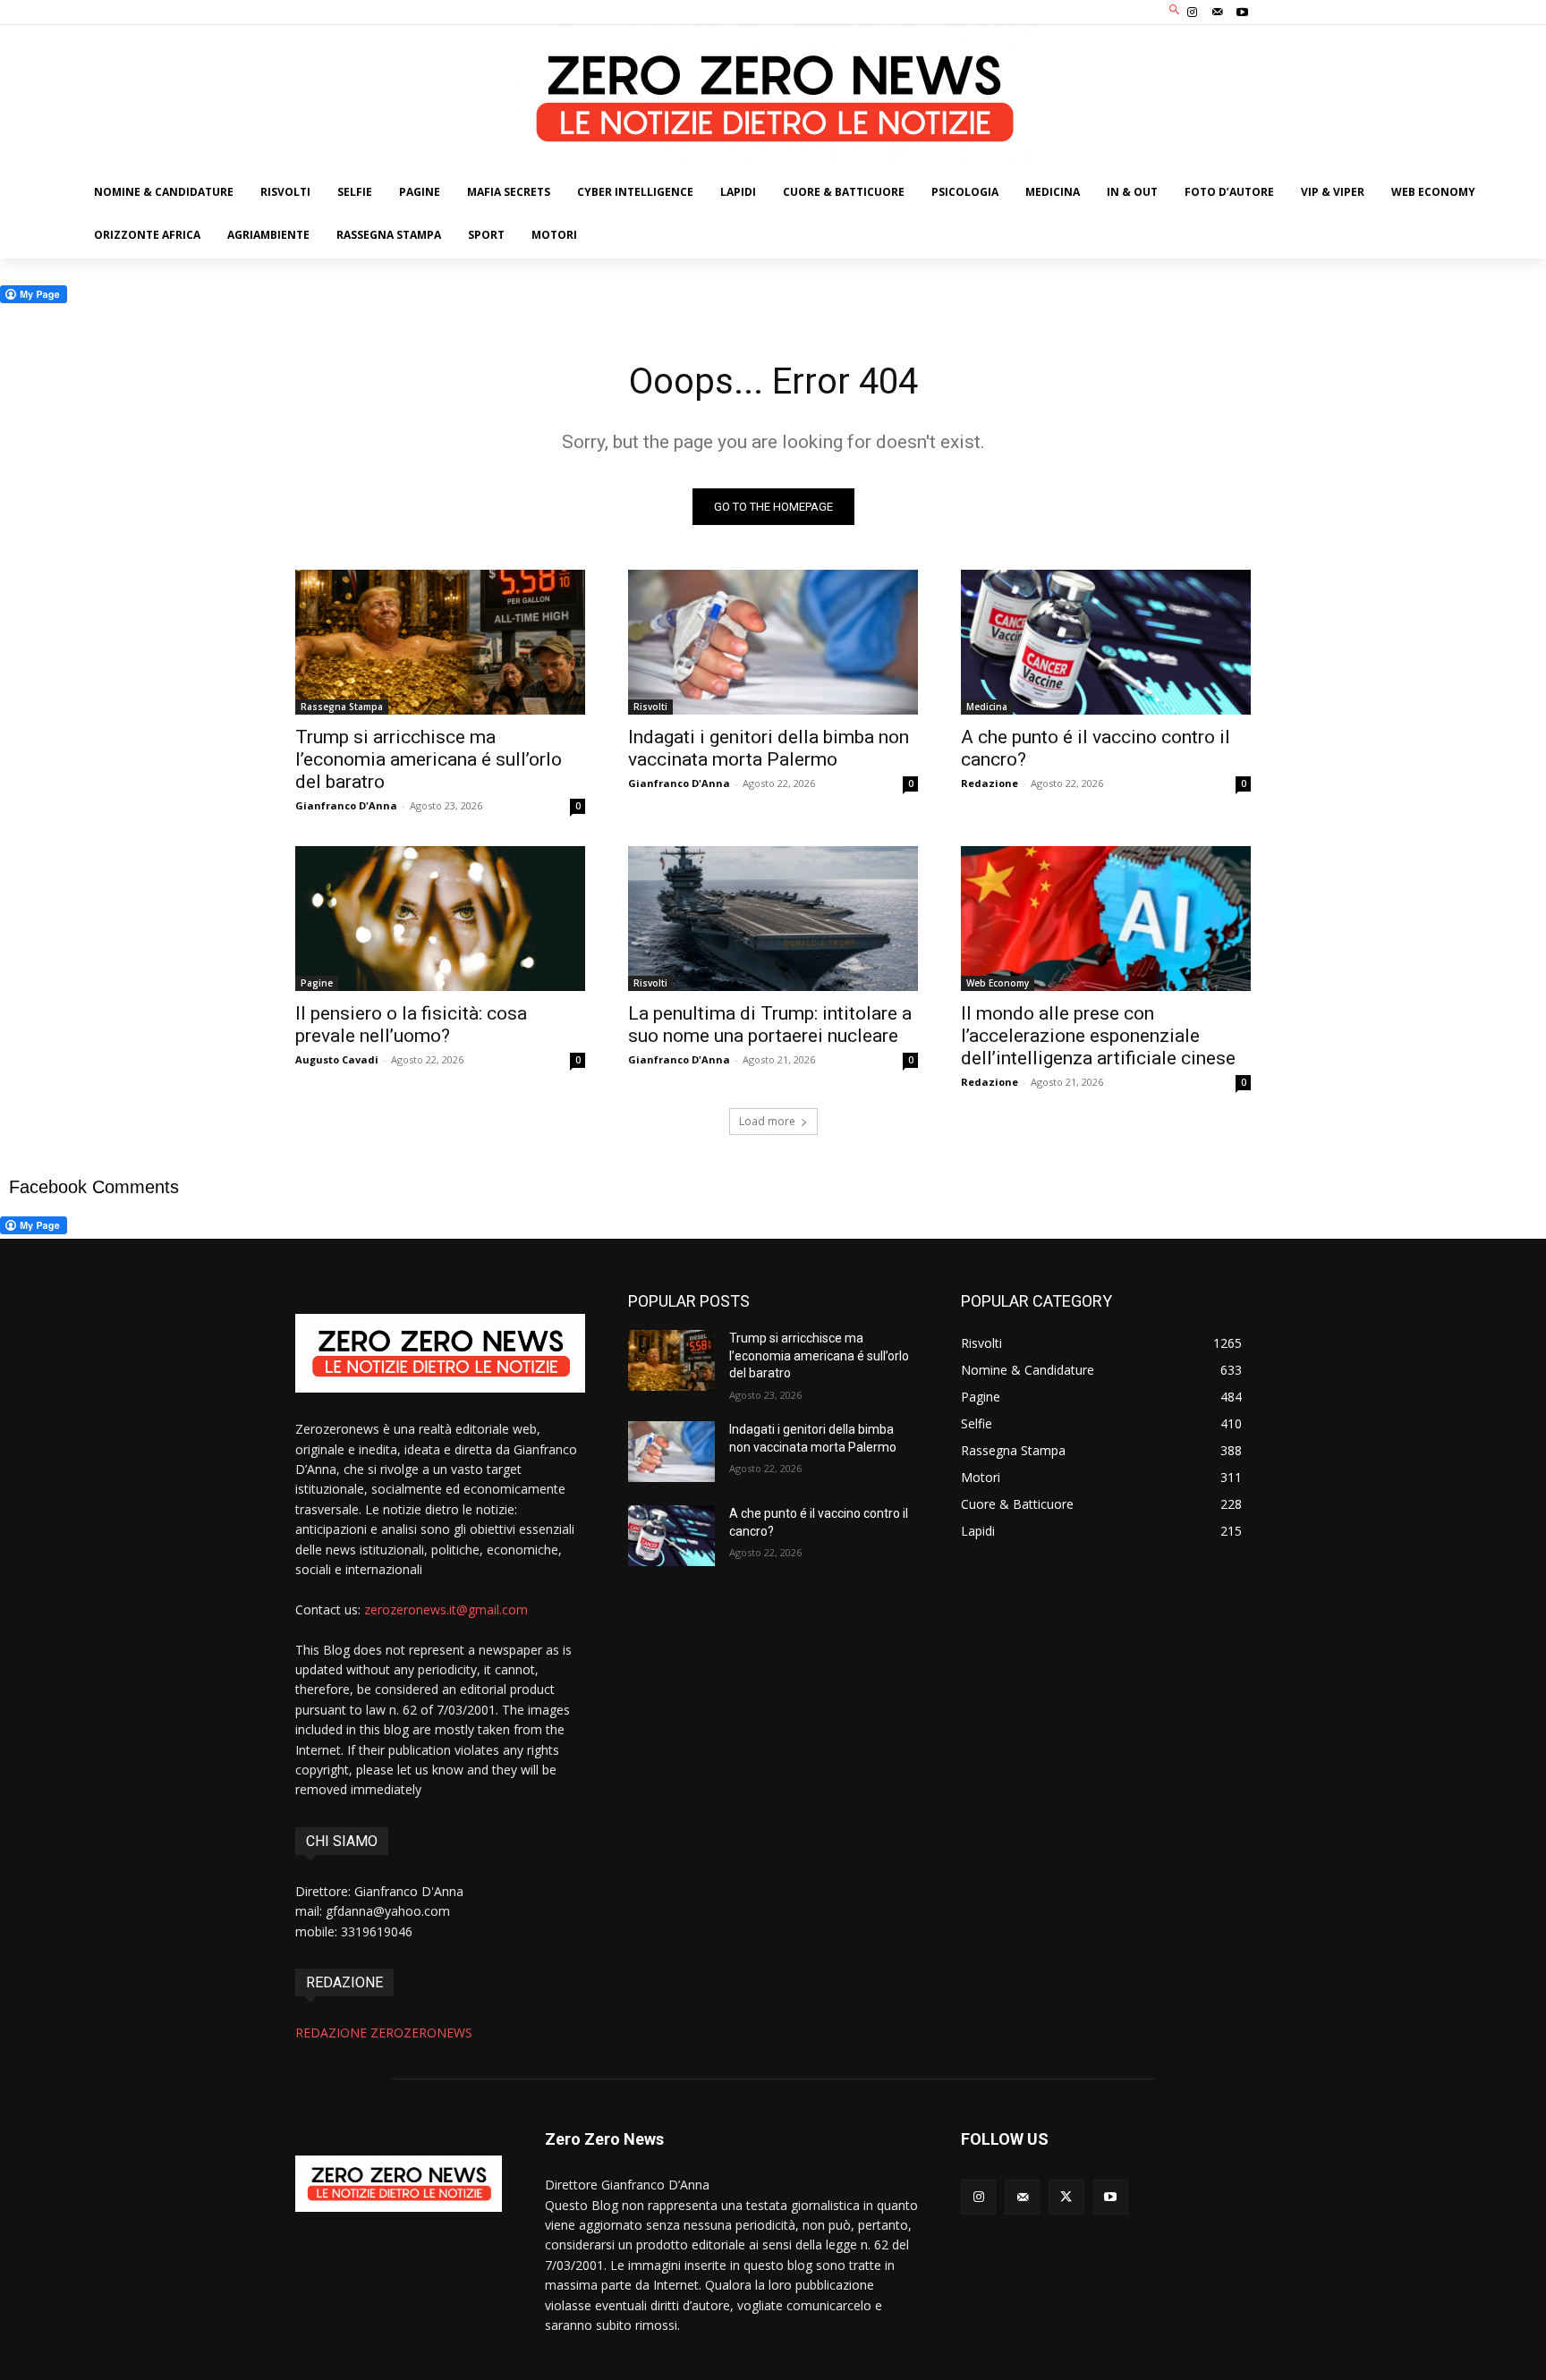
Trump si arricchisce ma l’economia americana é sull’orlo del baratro (429, 759)
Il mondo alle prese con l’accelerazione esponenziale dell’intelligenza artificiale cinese (1098, 1036)
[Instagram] (1192, 13)
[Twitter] (1066, 2197)
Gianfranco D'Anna (346, 805)
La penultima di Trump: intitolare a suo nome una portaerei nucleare (770, 1025)
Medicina (987, 707)
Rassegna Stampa (342, 707)
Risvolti (650, 707)
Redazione (990, 783)
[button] (1175, 10)
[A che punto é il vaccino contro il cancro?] (1106, 642)
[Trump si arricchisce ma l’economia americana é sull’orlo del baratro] (440, 642)
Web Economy (998, 983)
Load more (767, 1121)
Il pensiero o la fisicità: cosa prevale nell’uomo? (411, 1025)
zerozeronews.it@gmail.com (446, 1609)
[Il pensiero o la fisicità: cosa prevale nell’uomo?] (440, 919)
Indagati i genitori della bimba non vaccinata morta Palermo (769, 748)
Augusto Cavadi (337, 1059)
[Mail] (1218, 13)
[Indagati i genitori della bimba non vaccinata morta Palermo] (773, 642)
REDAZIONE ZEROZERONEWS (384, 2033)
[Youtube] (1243, 13)
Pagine (317, 983)
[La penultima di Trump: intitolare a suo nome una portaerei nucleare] (773, 919)
